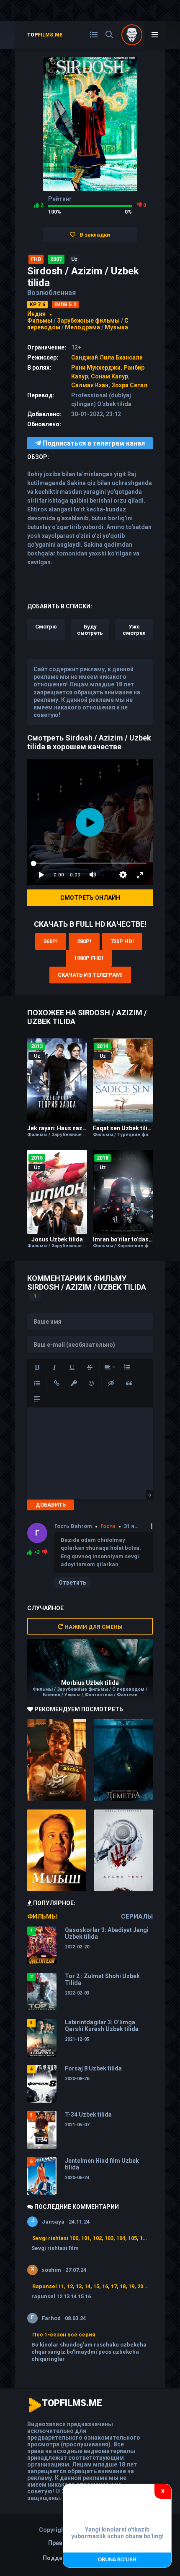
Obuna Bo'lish (117, 2560)
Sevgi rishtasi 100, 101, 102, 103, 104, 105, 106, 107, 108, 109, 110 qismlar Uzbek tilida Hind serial (90, 2238)
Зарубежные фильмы (88, 321)
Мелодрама (82, 327)
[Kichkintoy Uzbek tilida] (57, 1851)
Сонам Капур (109, 376)
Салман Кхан (90, 385)
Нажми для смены (93, 1627)
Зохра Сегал (129, 385)
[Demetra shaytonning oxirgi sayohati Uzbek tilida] (123, 1760)
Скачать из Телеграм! (90, 975)
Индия (36, 314)
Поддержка (60, 2558)
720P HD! (122, 941)
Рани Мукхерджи (96, 368)
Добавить (51, 1505)
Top (45, 35)
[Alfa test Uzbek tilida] (123, 1851)
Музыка (116, 327)
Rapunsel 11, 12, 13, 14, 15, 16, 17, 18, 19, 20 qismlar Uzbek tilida (90, 2286)
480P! (84, 941)
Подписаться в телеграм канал (93, 443)
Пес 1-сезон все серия (64, 2335)
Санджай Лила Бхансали (107, 357)
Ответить (72, 1583)
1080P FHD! (89, 958)
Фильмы (40, 321)
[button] (37, 1367)
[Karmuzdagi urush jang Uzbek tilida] (57, 1760)
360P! (51, 941)
